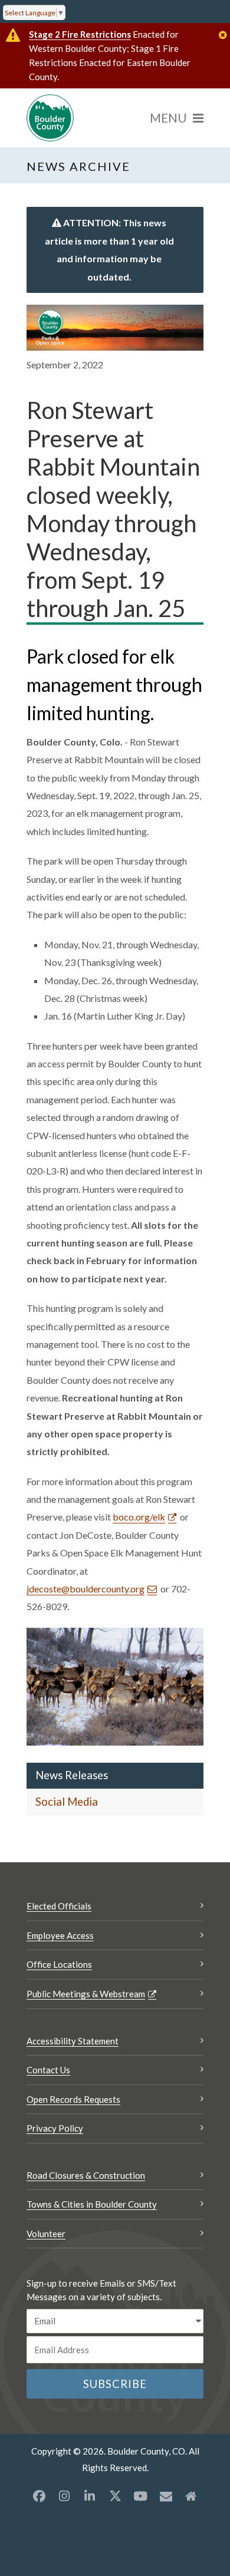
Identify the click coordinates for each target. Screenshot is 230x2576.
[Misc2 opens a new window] (191, 2496)
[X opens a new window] (115, 2496)
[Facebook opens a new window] (39, 2496)
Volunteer (46, 2234)
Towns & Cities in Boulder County (92, 2204)
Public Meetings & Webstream (86, 1994)
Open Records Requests (73, 2099)
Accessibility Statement (73, 2041)
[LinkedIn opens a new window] (90, 2496)
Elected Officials (59, 1906)
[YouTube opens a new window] (140, 2496)
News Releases (72, 1775)
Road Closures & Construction (86, 2175)
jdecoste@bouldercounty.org (86, 1589)
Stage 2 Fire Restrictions (80, 34)
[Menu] (177, 118)
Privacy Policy (55, 2128)
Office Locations (59, 1964)
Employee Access (60, 1935)
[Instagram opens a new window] (64, 2496)
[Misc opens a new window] (166, 2496)
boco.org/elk (139, 1517)
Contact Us (48, 2070)
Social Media (67, 1802)
